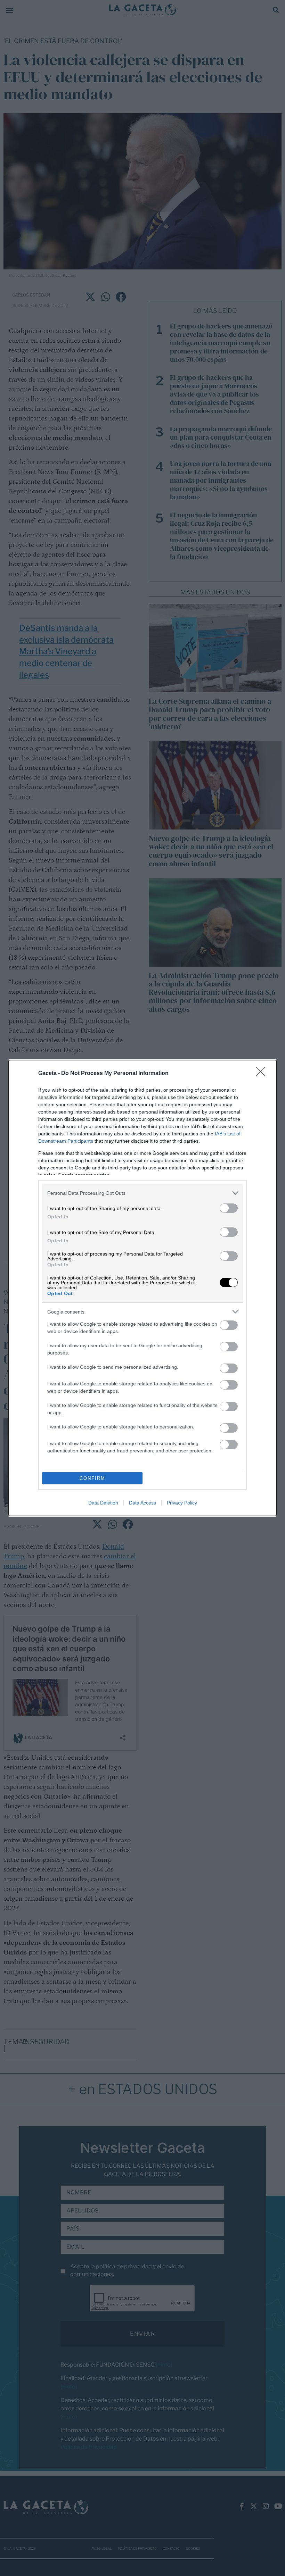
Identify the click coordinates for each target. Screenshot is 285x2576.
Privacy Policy (182, 1503)
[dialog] (142, 1288)
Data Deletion (103, 1503)
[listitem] (142, 1193)
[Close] (263, 1074)
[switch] (229, 1208)
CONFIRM (92, 1478)
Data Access (142, 1503)
